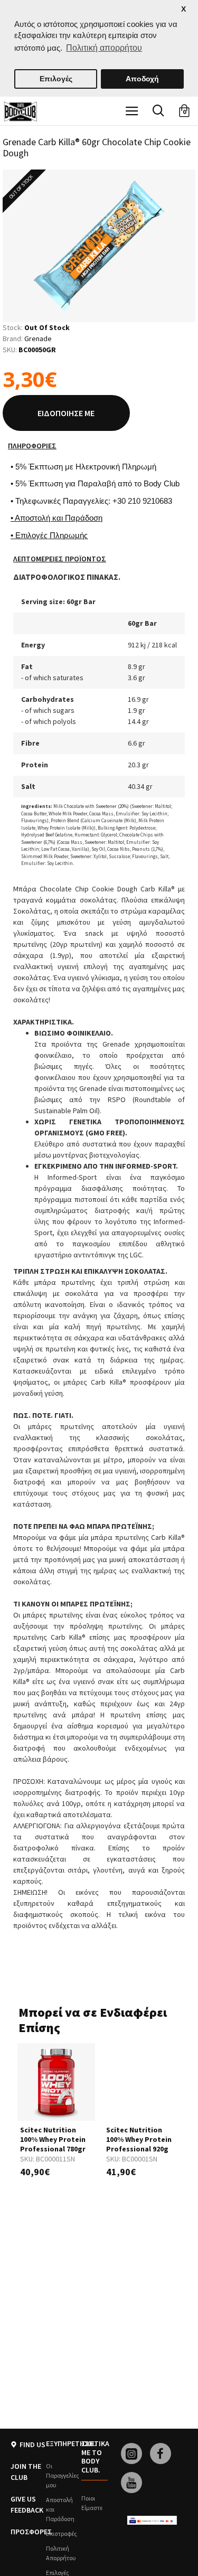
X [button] (183, 9)
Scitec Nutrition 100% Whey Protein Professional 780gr (53, 2139)
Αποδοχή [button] (142, 79)
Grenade (38, 339)
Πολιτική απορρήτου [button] (104, 48)
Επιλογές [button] (56, 79)
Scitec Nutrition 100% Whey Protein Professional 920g (139, 2139)
